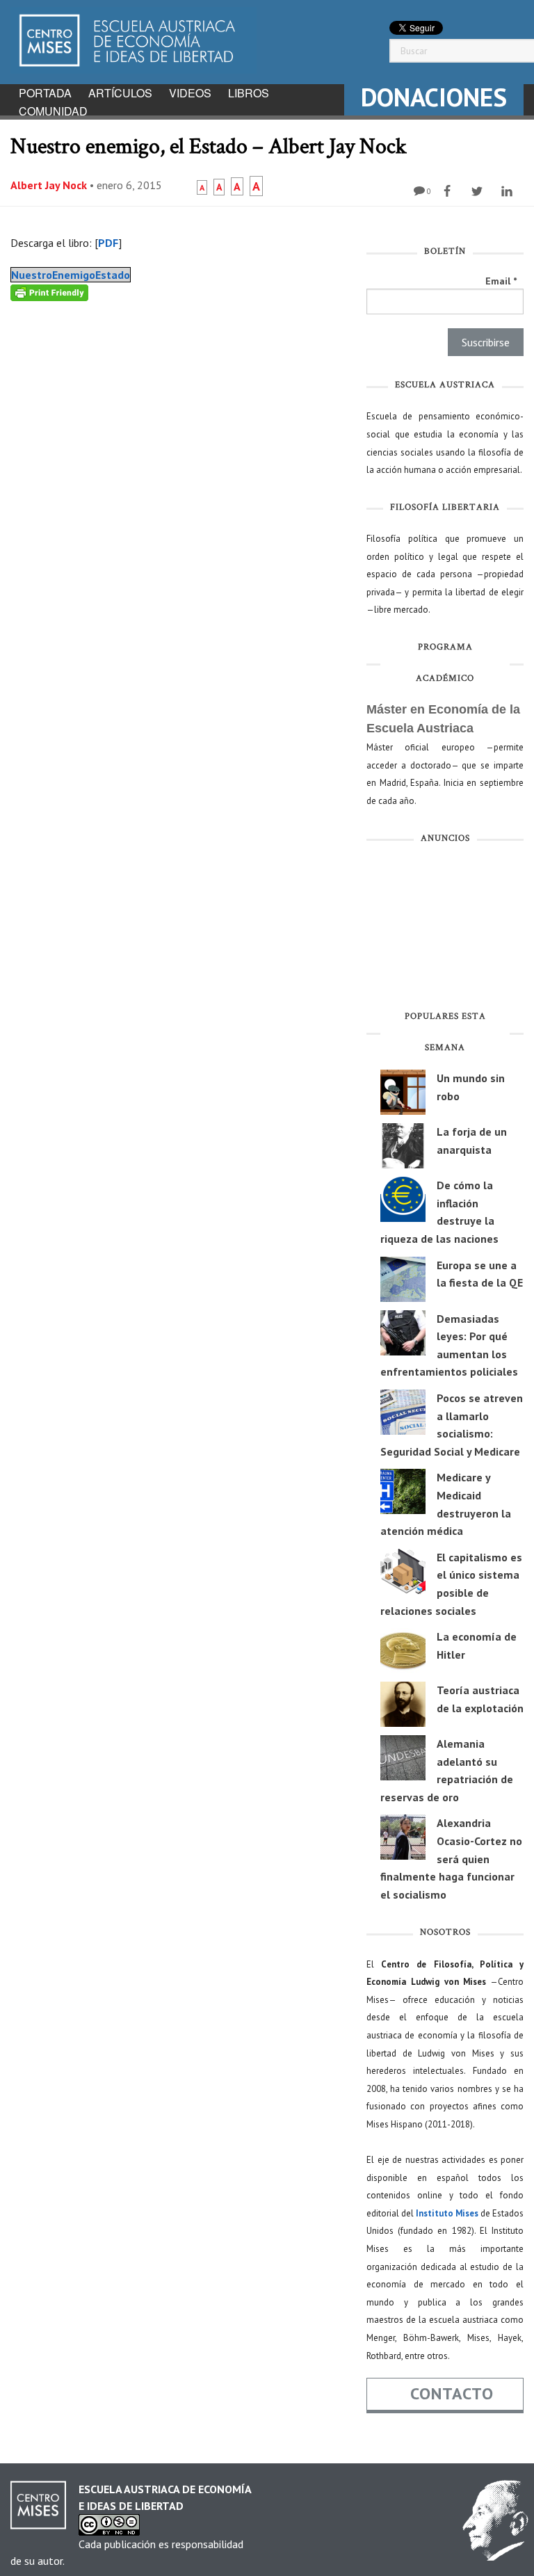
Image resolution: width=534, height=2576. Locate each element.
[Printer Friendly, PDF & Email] (49, 292)
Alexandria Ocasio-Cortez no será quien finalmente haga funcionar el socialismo (451, 1858)
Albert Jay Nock (49, 185)
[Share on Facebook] (449, 191)
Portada (45, 93)
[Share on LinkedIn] (509, 191)
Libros (249, 93)
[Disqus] (178, 475)
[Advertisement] (445, 930)
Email (501, 281)
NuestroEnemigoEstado (71, 275)
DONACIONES (434, 97)
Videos (190, 93)
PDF (108, 243)
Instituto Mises (447, 2213)
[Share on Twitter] (479, 191)
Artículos (120, 93)
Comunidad (53, 111)
